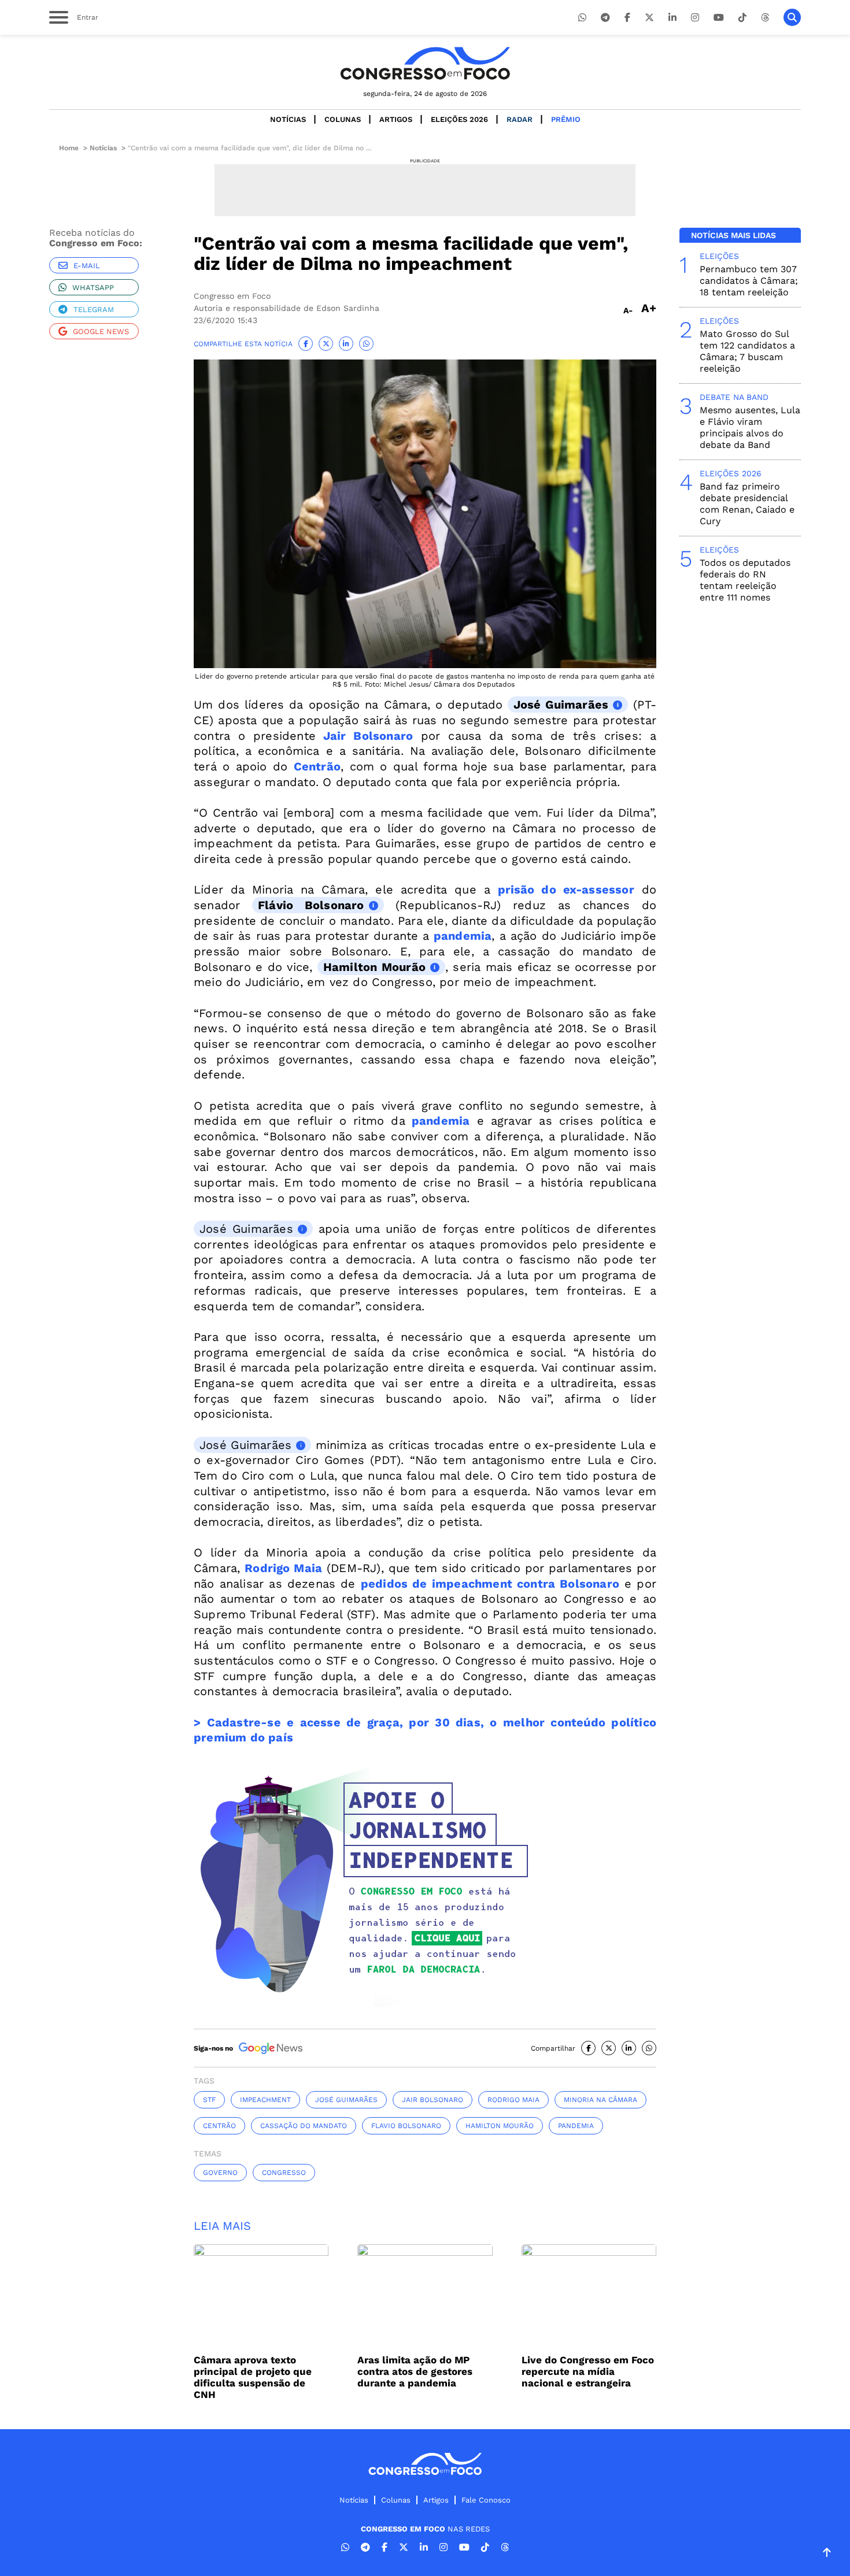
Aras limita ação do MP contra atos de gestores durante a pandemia (415, 2371)
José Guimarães (561, 705)
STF (209, 2100)
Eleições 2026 (459, 119)
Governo (220, 2173)
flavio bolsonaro (406, 2126)
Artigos (396, 119)
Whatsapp (93, 288)
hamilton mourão (500, 2126)
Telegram (94, 310)
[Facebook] (627, 18)
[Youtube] (719, 18)
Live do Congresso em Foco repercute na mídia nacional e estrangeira (588, 2371)
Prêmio (566, 119)
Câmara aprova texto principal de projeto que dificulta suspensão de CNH (253, 2377)
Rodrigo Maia (513, 2100)
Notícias (288, 119)
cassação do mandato (304, 2126)
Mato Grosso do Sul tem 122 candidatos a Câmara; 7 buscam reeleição (747, 351)
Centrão (219, 2126)
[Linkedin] (672, 18)
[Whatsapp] (582, 18)
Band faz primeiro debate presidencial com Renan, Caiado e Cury (747, 504)
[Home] (425, 63)
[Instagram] (695, 18)
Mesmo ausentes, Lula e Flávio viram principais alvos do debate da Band (750, 427)
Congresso (284, 2173)
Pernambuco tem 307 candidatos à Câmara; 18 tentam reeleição (749, 281)
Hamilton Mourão (374, 967)
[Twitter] (649, 18)
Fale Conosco (486, 2500)
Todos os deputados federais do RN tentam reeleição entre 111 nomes (745, 580)
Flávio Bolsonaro (311, 905)
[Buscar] (792, 17)
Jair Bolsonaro (433, 2100)
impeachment (265, 2100)
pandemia (576, 2126)
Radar (520, 119)
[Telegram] (605, 18)
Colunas (343, 119)
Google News (101, 331)
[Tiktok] (742, 18)
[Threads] (765, 18)
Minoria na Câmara (600, 2100)
